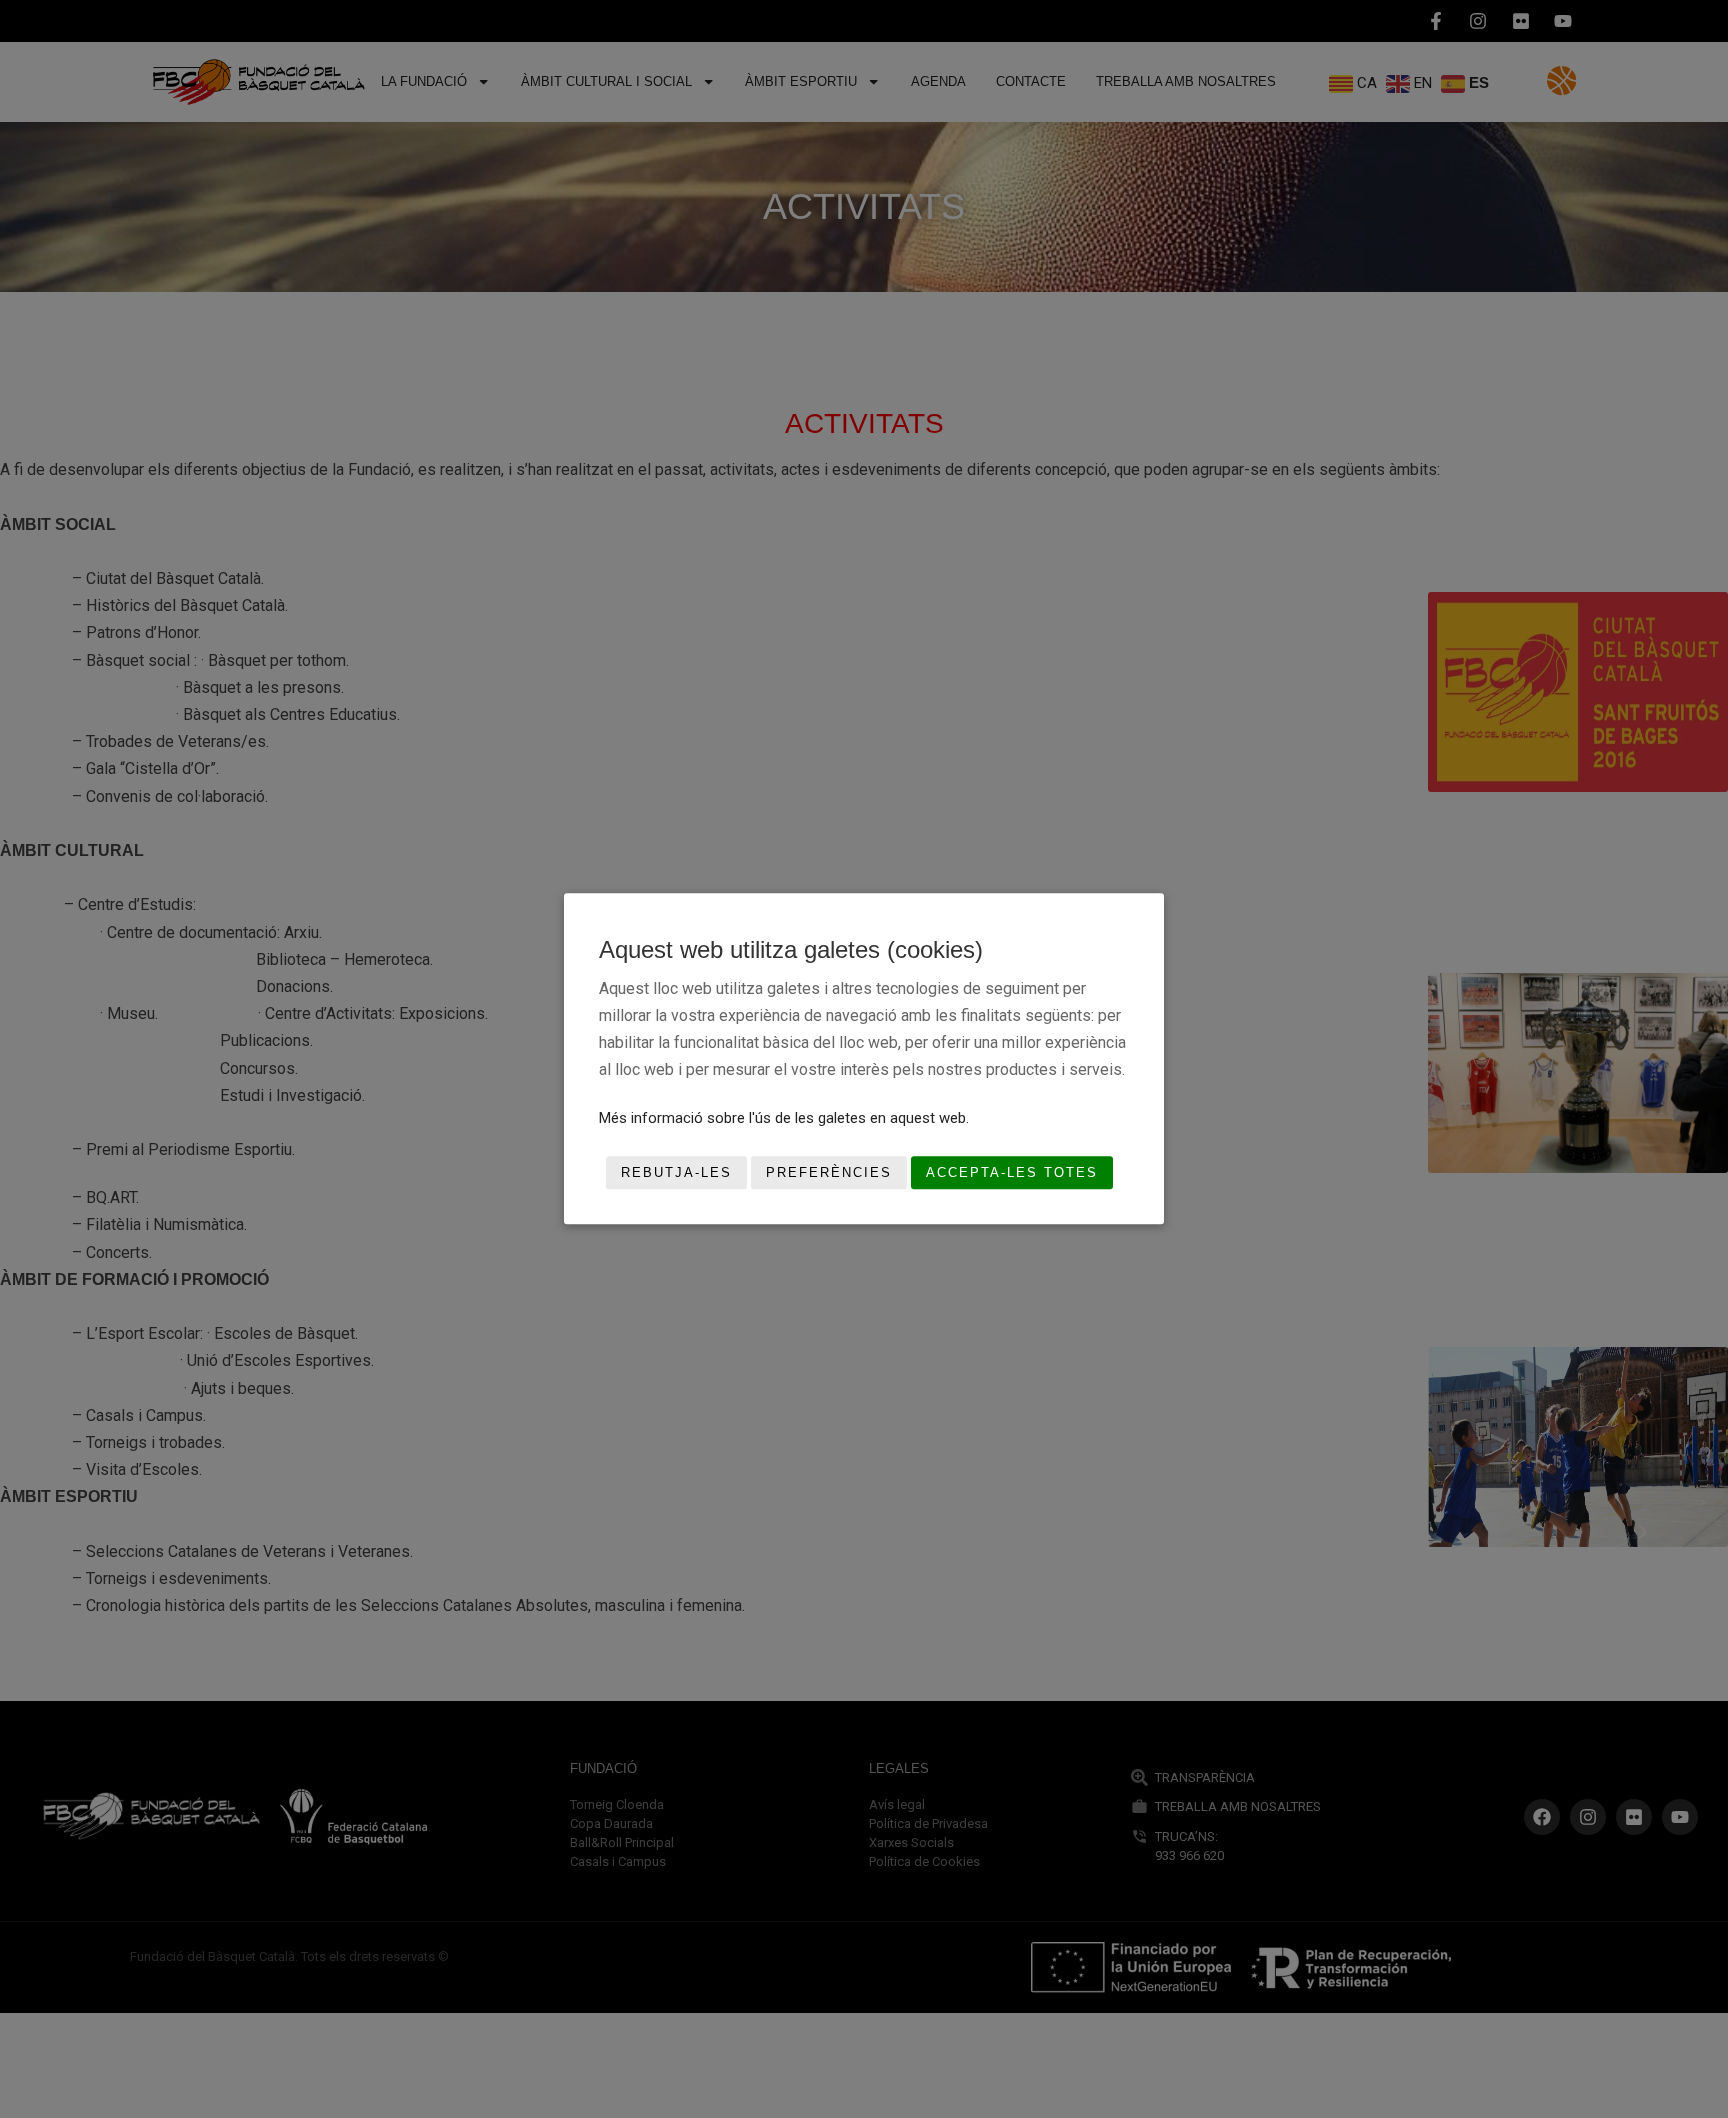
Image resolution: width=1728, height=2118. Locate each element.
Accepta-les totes (1012, 1172)
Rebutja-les (676, 1172)
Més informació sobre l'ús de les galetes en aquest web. (784, 1118)
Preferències (829, 1172)
